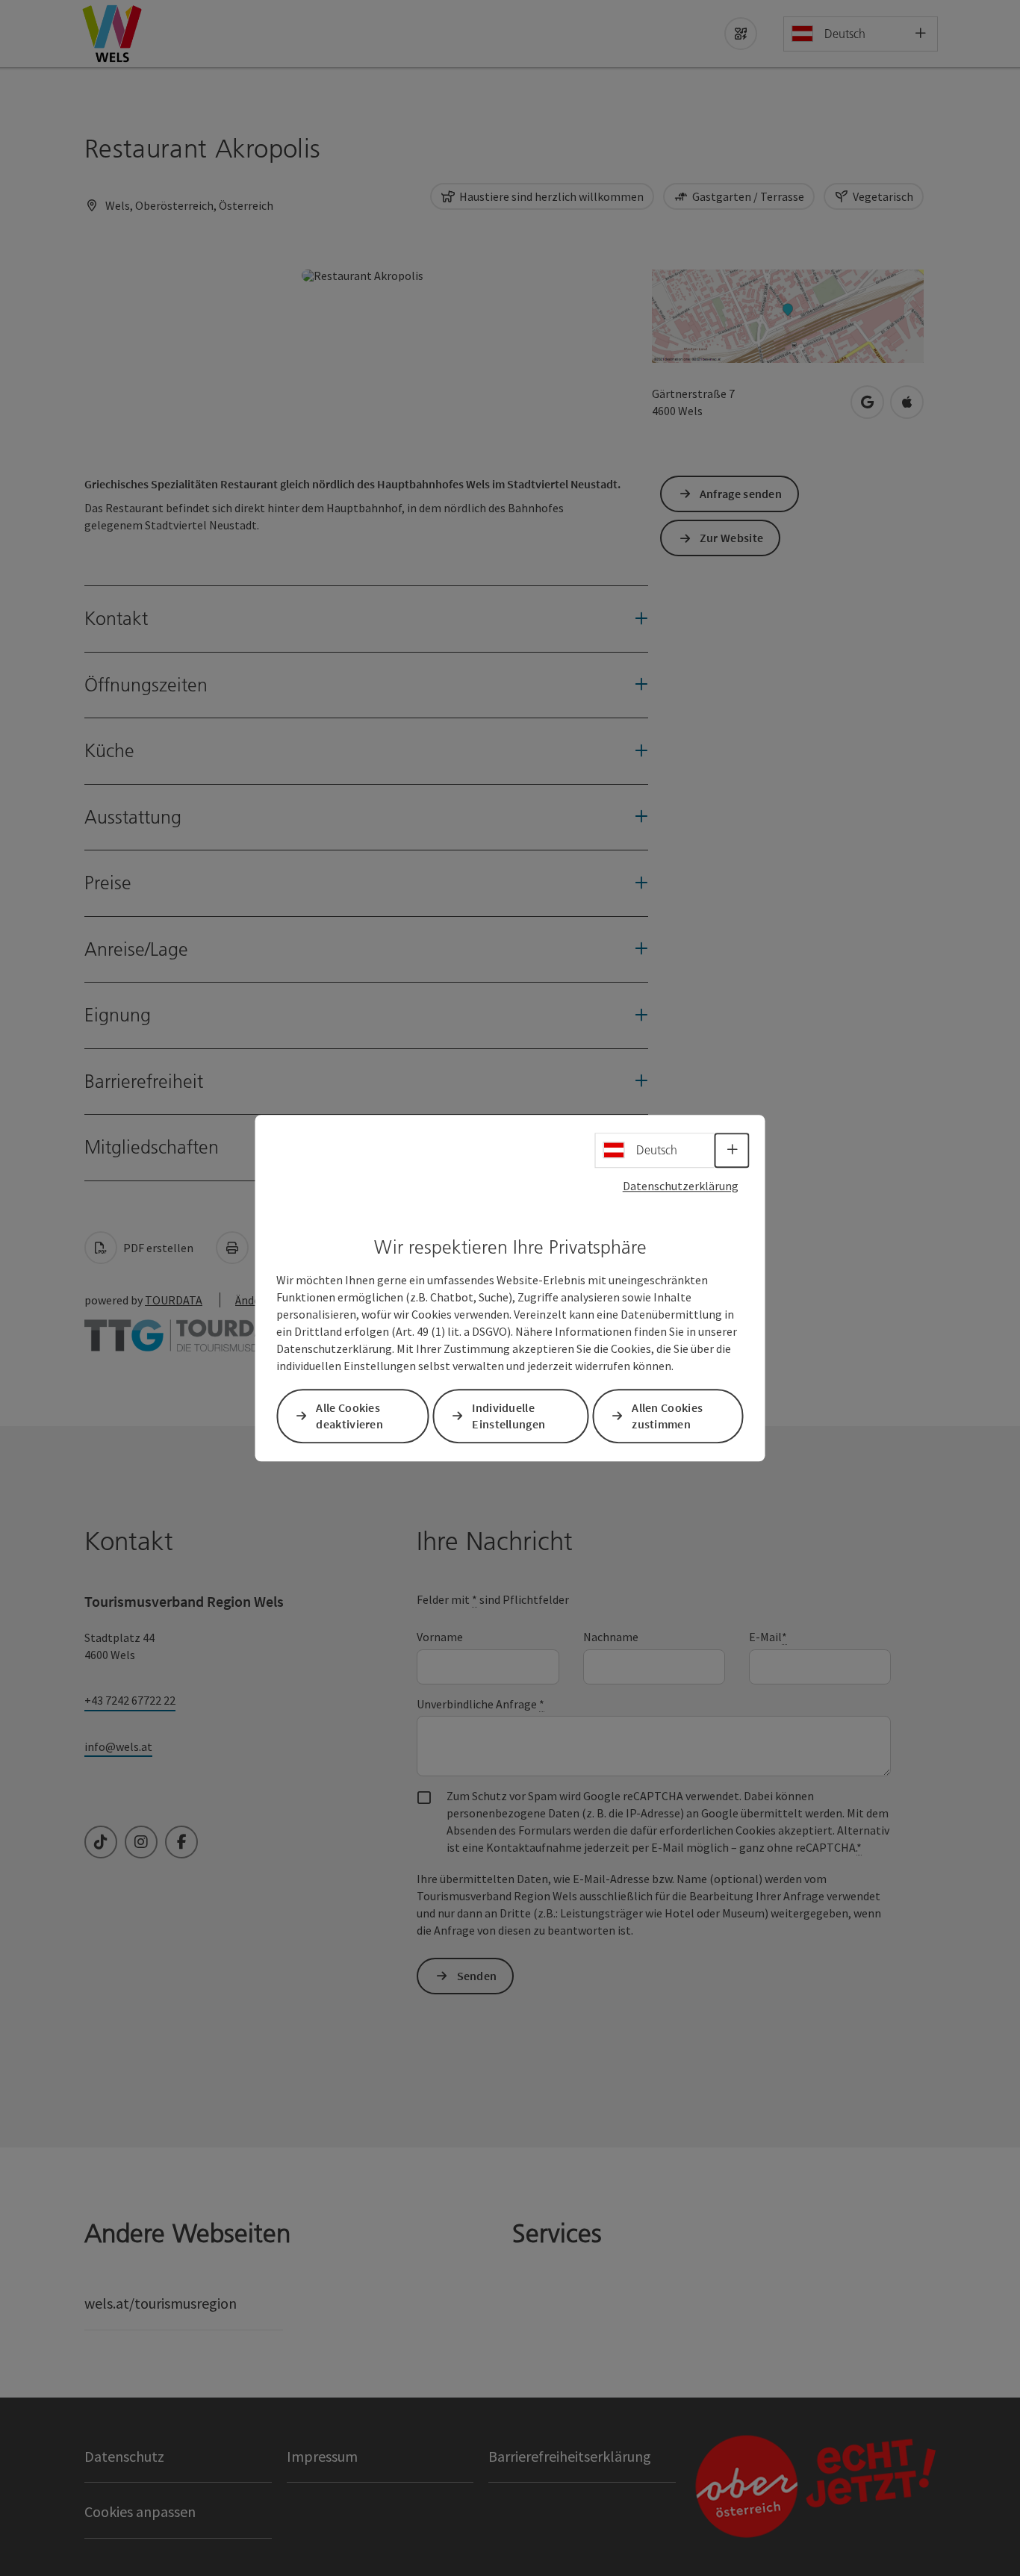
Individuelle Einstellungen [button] (509, 1416)
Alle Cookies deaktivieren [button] (349, 1416)
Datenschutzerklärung (681, 1186)
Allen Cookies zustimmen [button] (667, 1416)
